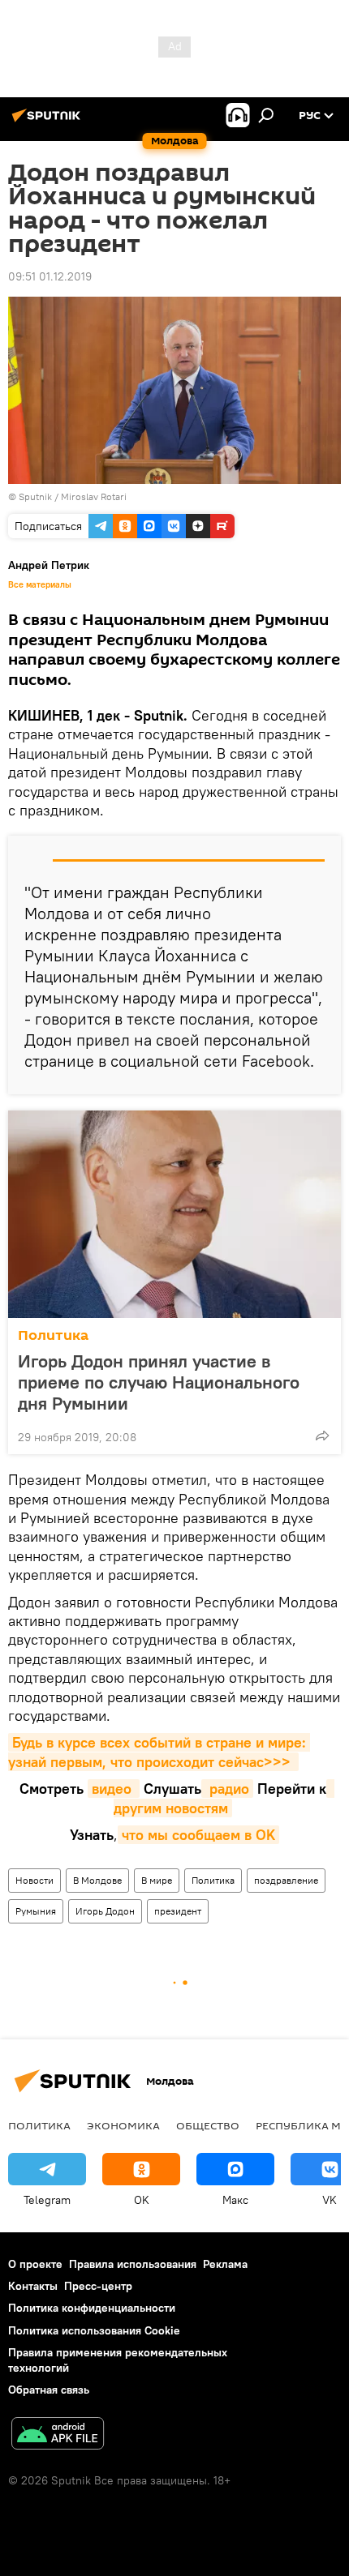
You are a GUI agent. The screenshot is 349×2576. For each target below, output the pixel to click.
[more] (322, 1436)
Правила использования (133, 2264)
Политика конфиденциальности (92, 2308)
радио (227, 1789)
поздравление (286, 1880)
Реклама (225, 2264)
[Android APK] (58, 2435)
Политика (53, 1335)
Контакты (33, 2286)
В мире (157, 1880)
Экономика (123, 2125)
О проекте (35, 2264)
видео (114, 1789)
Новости (34, 1880)
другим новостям (224, 1798)
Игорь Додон (105, 1911)
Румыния (36, 1911)
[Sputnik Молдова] (49, 122)
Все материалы (40, 584)
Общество (208, 2125)
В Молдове (97, 1880)
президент (178, 1911)
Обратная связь (49, 2390)
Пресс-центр (98, 2286)
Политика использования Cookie (94, 2330)
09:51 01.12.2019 (50, 276)
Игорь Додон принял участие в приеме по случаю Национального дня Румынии (159, 1382)
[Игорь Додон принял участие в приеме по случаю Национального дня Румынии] (174, 1214)
